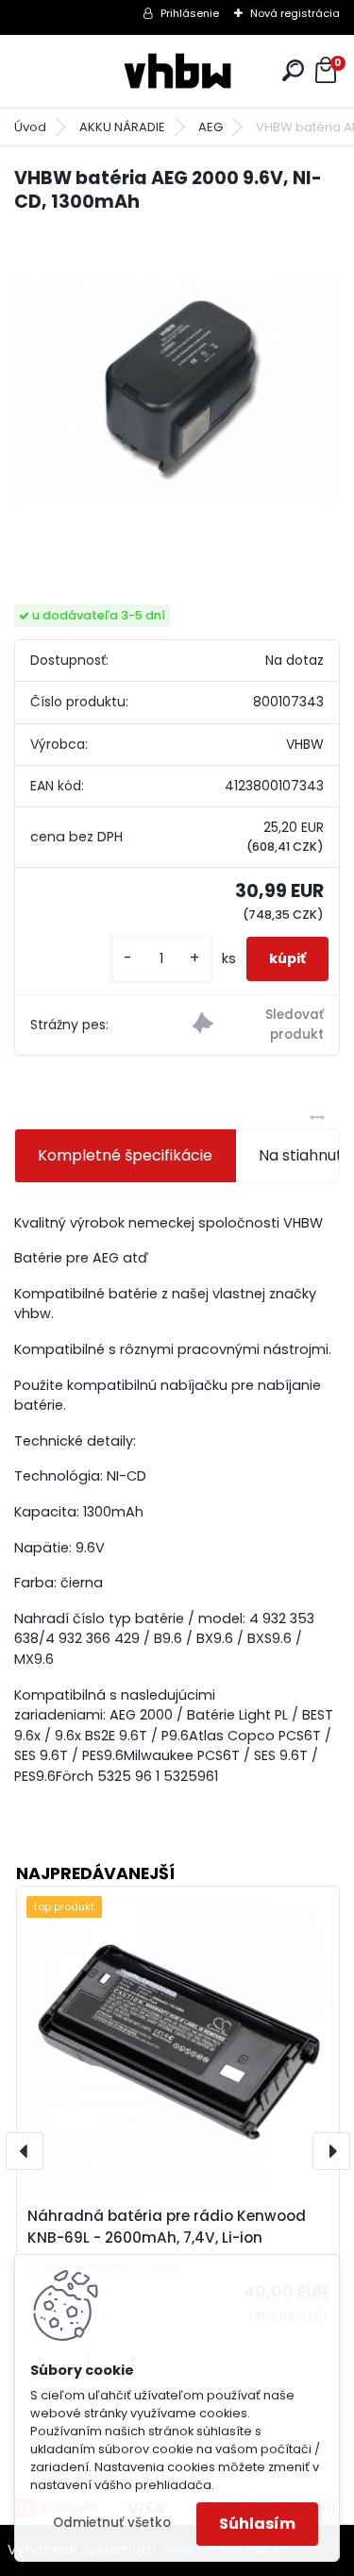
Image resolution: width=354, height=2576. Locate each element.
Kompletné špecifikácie (125, 1155)
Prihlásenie (190, 13)
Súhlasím (257, 2524)
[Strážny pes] (258, 1025)
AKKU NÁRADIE (122, 127)
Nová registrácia (295, 13)
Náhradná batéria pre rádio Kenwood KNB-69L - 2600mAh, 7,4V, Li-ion (167, 2227)
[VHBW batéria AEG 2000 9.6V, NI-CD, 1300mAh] (177, 392)
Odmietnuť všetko (112, 2523)
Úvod (30, 127)
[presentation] (25, 2151)
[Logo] (177, 71)
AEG (211, 127)
